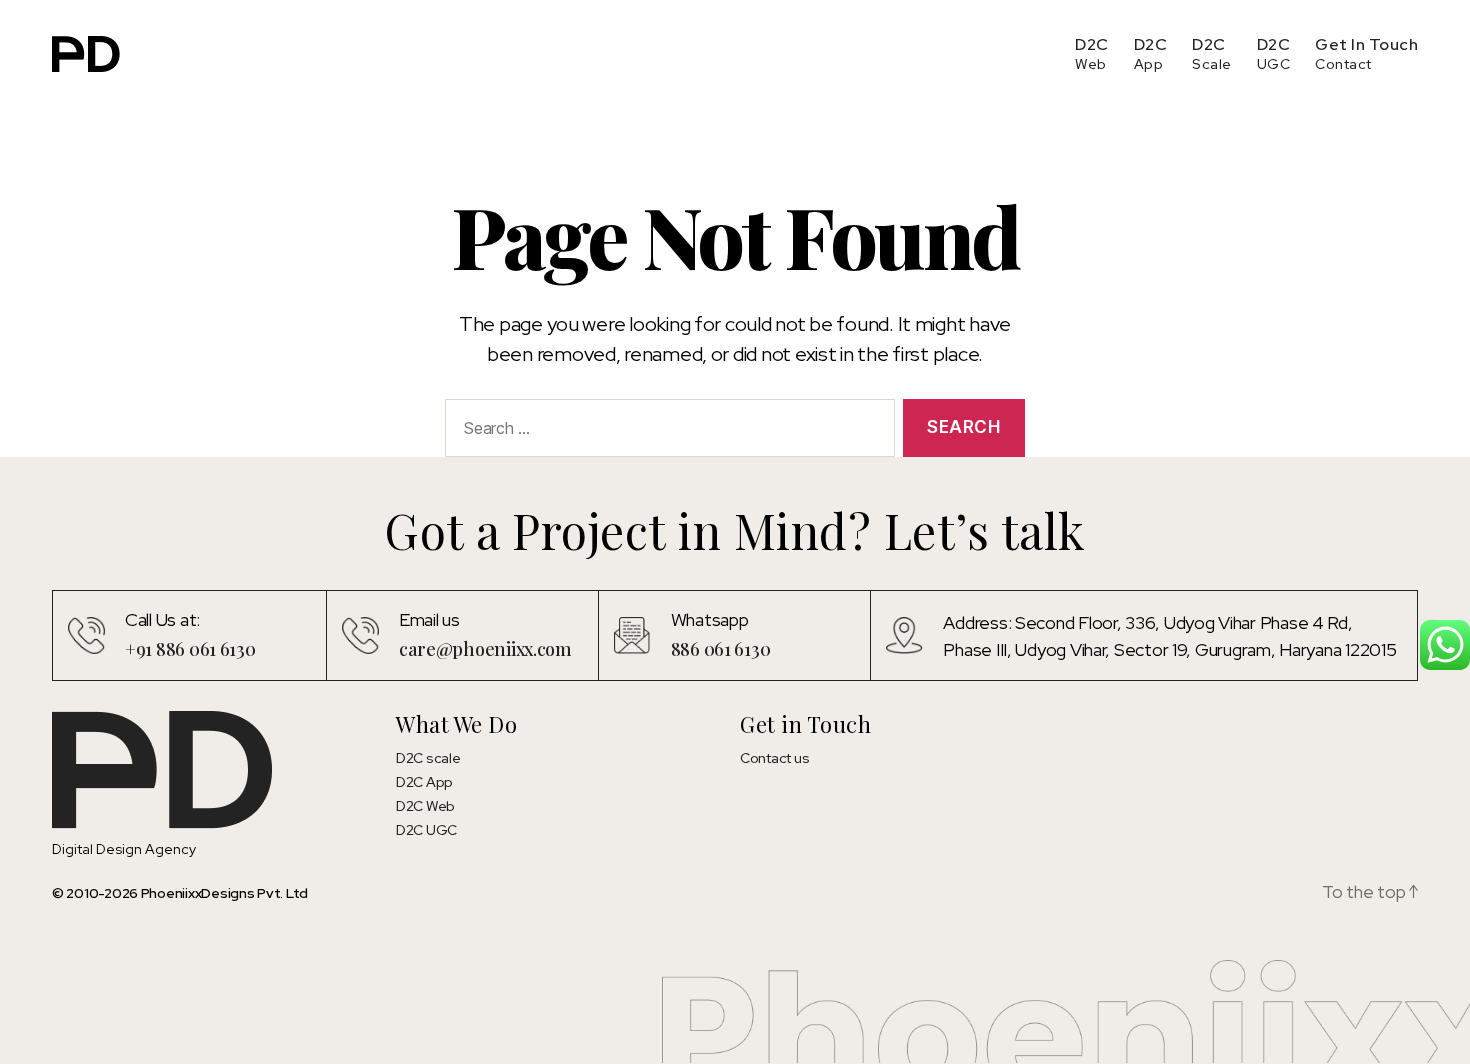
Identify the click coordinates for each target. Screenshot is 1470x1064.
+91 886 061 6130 (190, 649)
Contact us (774, 758)
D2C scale (428, 758)
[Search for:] (666, 432)
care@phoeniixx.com (485, 649)
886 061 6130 (721, 649)
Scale (1212, 64)
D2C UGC (426, 830)
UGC (1274, 64)
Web (1091, 64)
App (1149, 64)
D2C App (424, 782)
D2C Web (425, 806)
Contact (1343, 64)
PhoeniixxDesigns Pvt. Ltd (224, 893)
